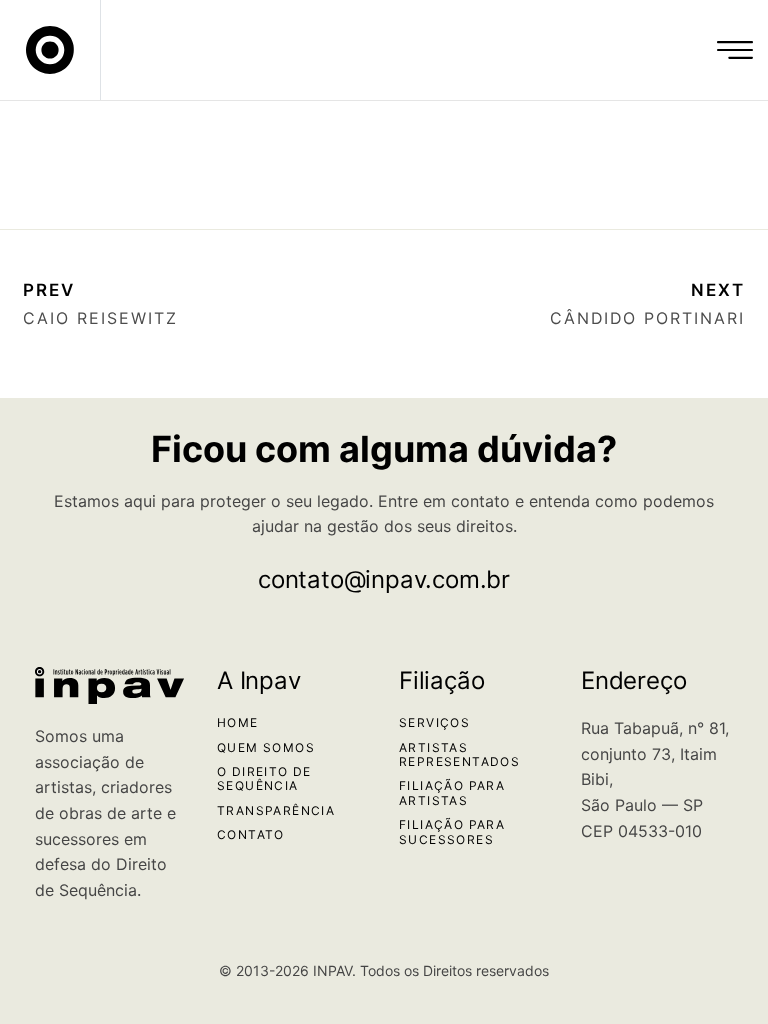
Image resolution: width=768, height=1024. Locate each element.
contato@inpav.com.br (384, 579)
